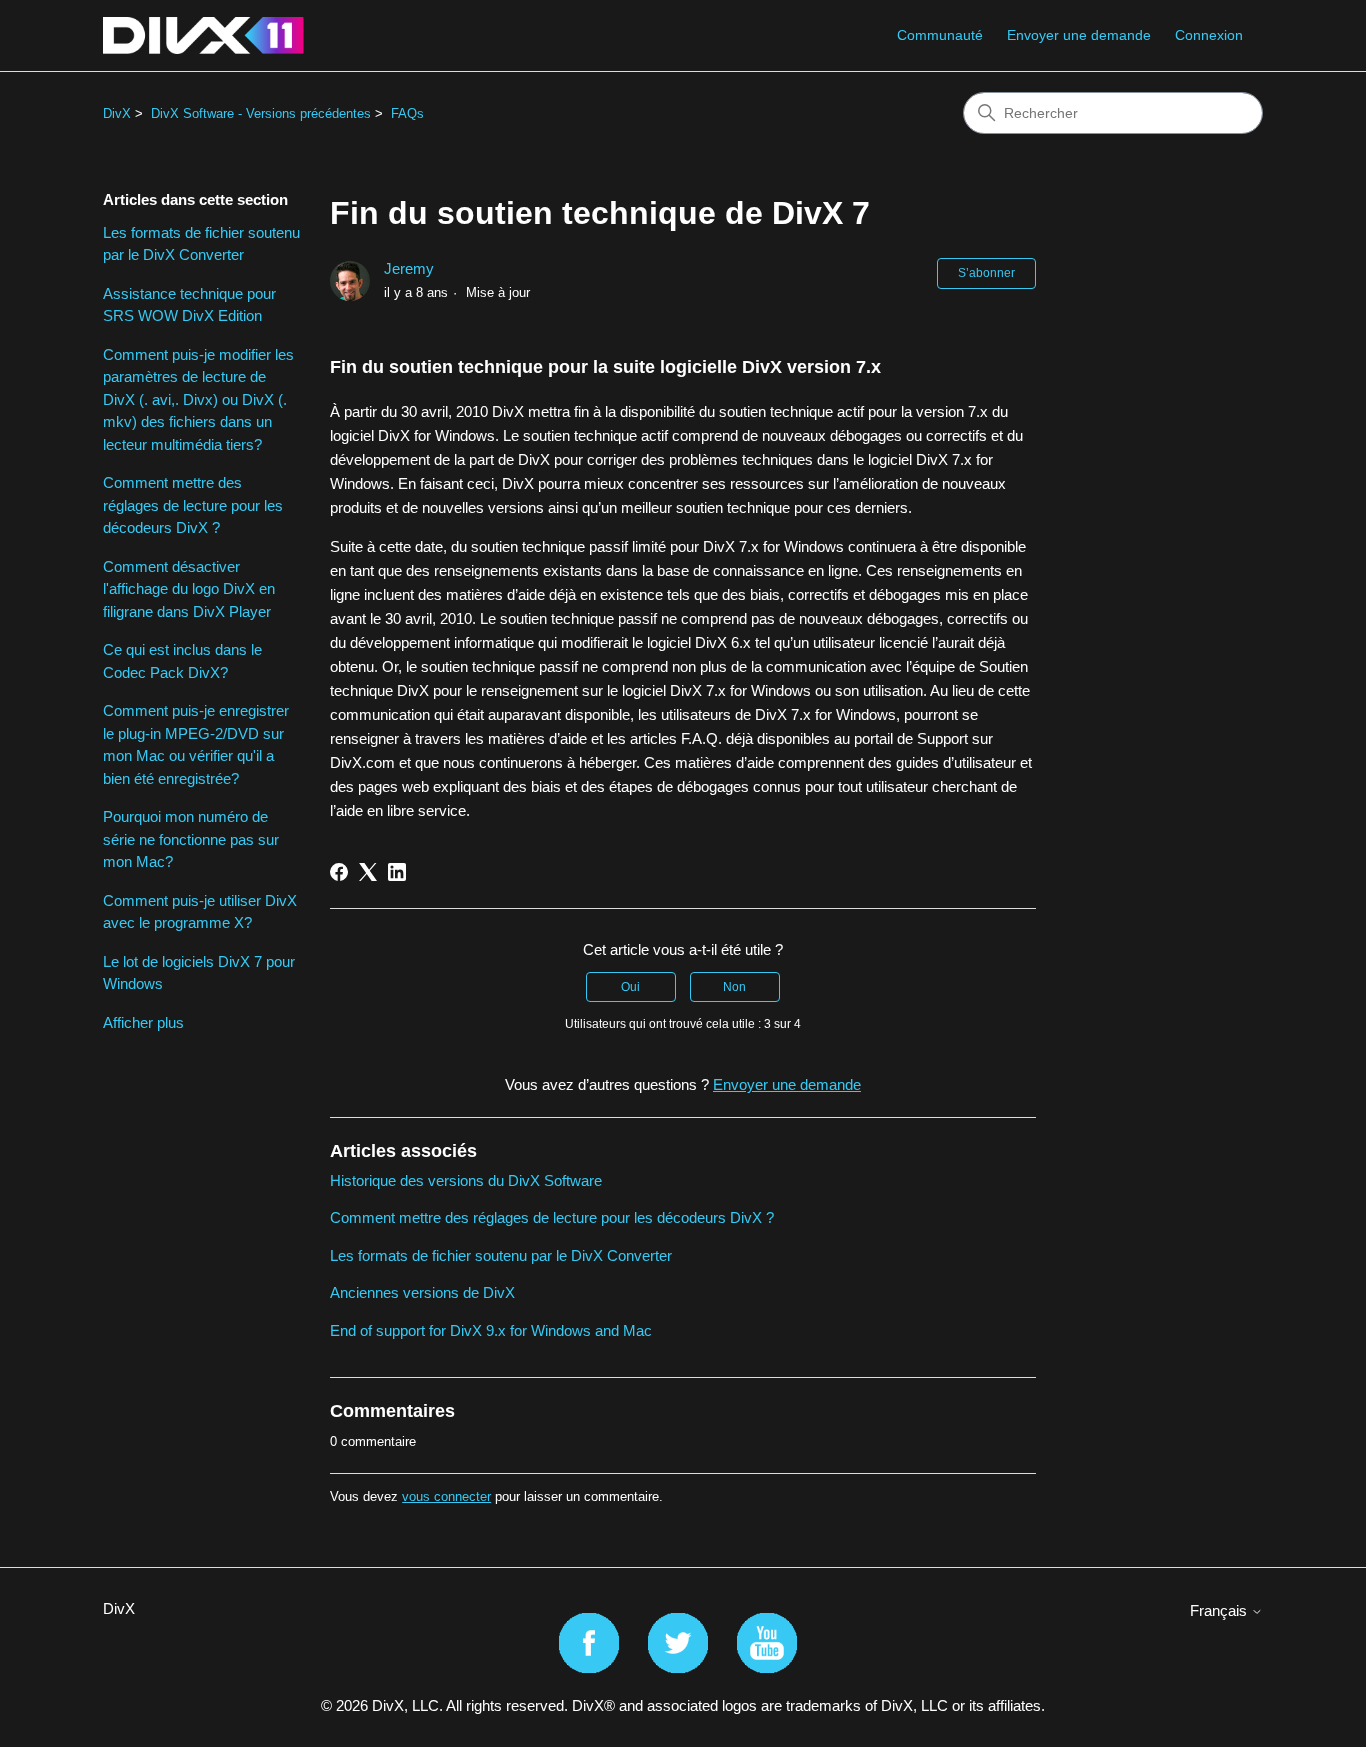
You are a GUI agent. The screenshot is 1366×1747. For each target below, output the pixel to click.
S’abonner (986, 273)
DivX (117, 113)
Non (734, 987)
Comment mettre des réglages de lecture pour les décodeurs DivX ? (193, 505)
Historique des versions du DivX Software (466, 1180)
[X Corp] (368, 872)
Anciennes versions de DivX (422, 1292)
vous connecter (446, 1496)
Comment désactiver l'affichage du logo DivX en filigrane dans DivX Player (189, 589)
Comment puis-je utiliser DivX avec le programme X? (200, 912)
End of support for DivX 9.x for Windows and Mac (491, 1330)
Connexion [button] (1209, 35)
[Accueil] (203, 35)
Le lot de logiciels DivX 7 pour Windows (199, 973)
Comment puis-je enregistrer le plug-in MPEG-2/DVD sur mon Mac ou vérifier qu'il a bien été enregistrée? (196, 744)
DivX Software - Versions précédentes (261, 113)
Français (1220, 1610)
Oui (630, 987)
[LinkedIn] (397, 872)
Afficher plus (143, 1022)
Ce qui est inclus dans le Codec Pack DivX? (182, 661)
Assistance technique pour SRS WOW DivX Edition (189, 305)
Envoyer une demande (1079, 35)
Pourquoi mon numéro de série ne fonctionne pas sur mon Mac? (191, 839)
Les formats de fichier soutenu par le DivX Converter (201, 244)
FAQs (407, 113)
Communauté (940, 35)
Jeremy (409, 268)
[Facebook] (339, 872)
